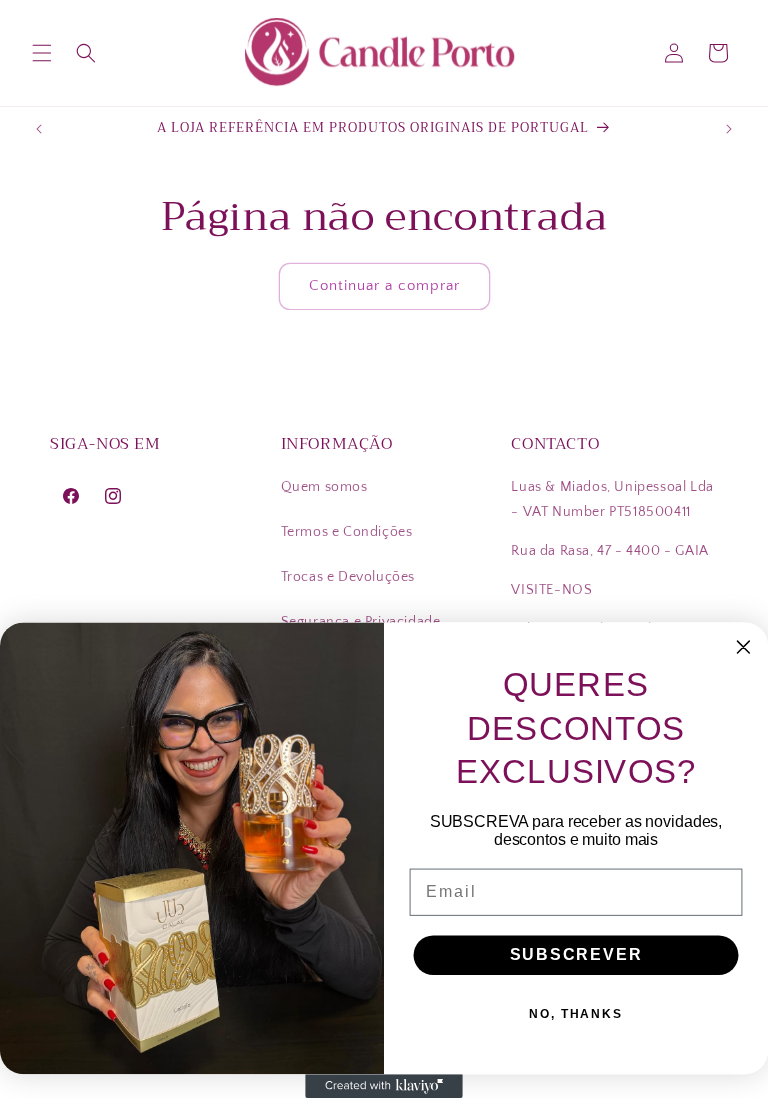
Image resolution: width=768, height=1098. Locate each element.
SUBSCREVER (576, 954)
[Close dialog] (744, 648)
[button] (42, 53)
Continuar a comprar (384, 285)
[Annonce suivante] (729, 129)
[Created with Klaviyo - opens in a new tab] (384, 1086)
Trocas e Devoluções (348, 577)
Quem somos (324, 487)
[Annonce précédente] (39, 129)
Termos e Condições (347, 532)
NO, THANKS (576, 1014)
